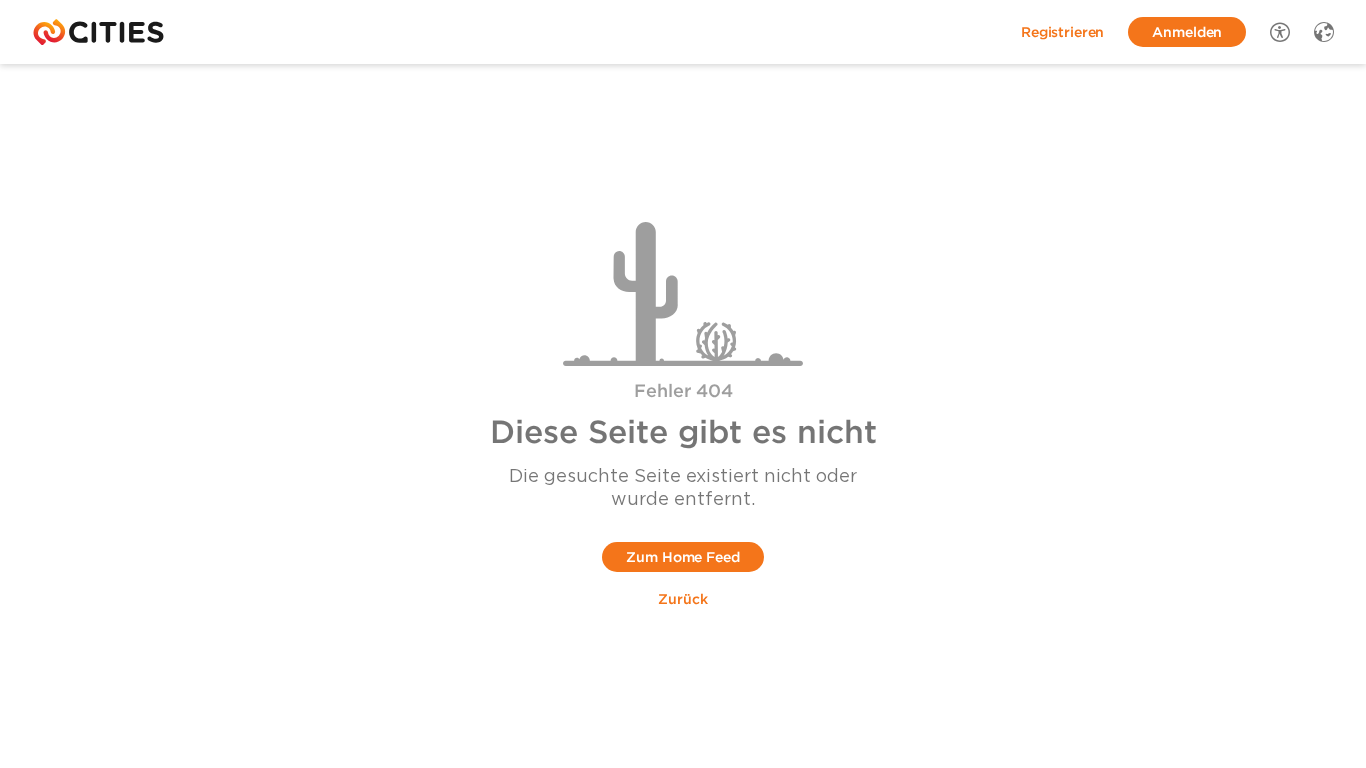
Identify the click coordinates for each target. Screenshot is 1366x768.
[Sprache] (1324, 32)
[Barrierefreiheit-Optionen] (1280, 32)
